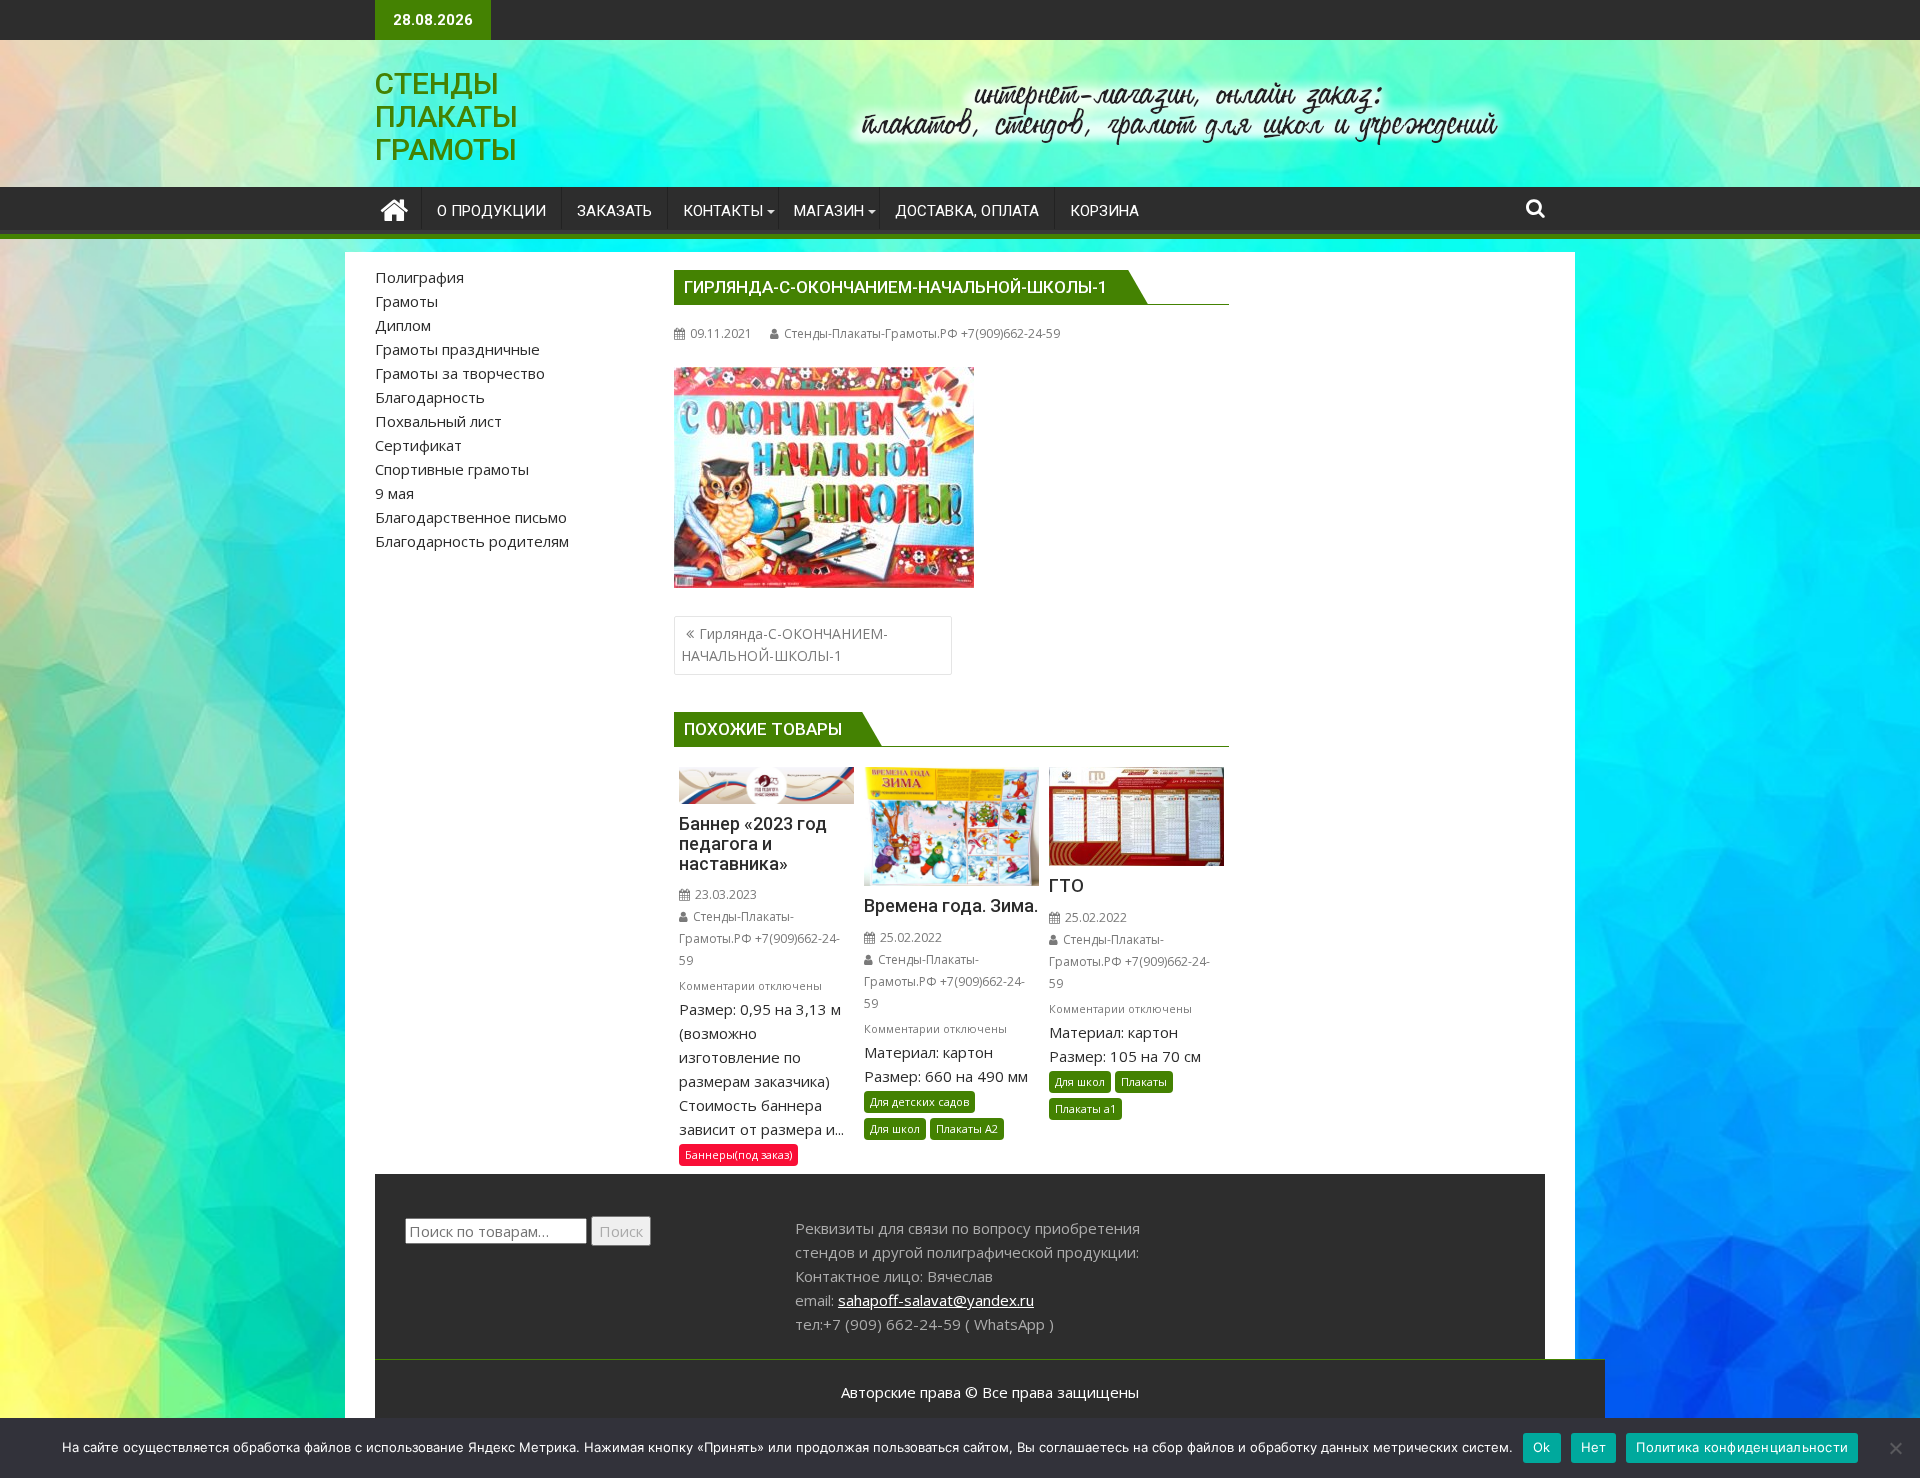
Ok (1542, 1447)
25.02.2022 (909, 937)
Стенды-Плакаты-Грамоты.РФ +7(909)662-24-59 (922, 333)
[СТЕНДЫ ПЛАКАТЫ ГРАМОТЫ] (394, 207)
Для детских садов (919, 1101)
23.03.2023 (724, 894)
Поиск (621, 1231)
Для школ (895, 1128)
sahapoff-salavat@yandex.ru (936, 1300)
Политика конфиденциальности (1742, 1447)
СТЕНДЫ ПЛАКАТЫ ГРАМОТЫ (446, 116)
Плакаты (1144, 1081)
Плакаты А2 (967, 1128)
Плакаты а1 (1085, 1108)
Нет (1594, 1447)
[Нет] (1895, 1448)
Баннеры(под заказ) (738, 1154)
